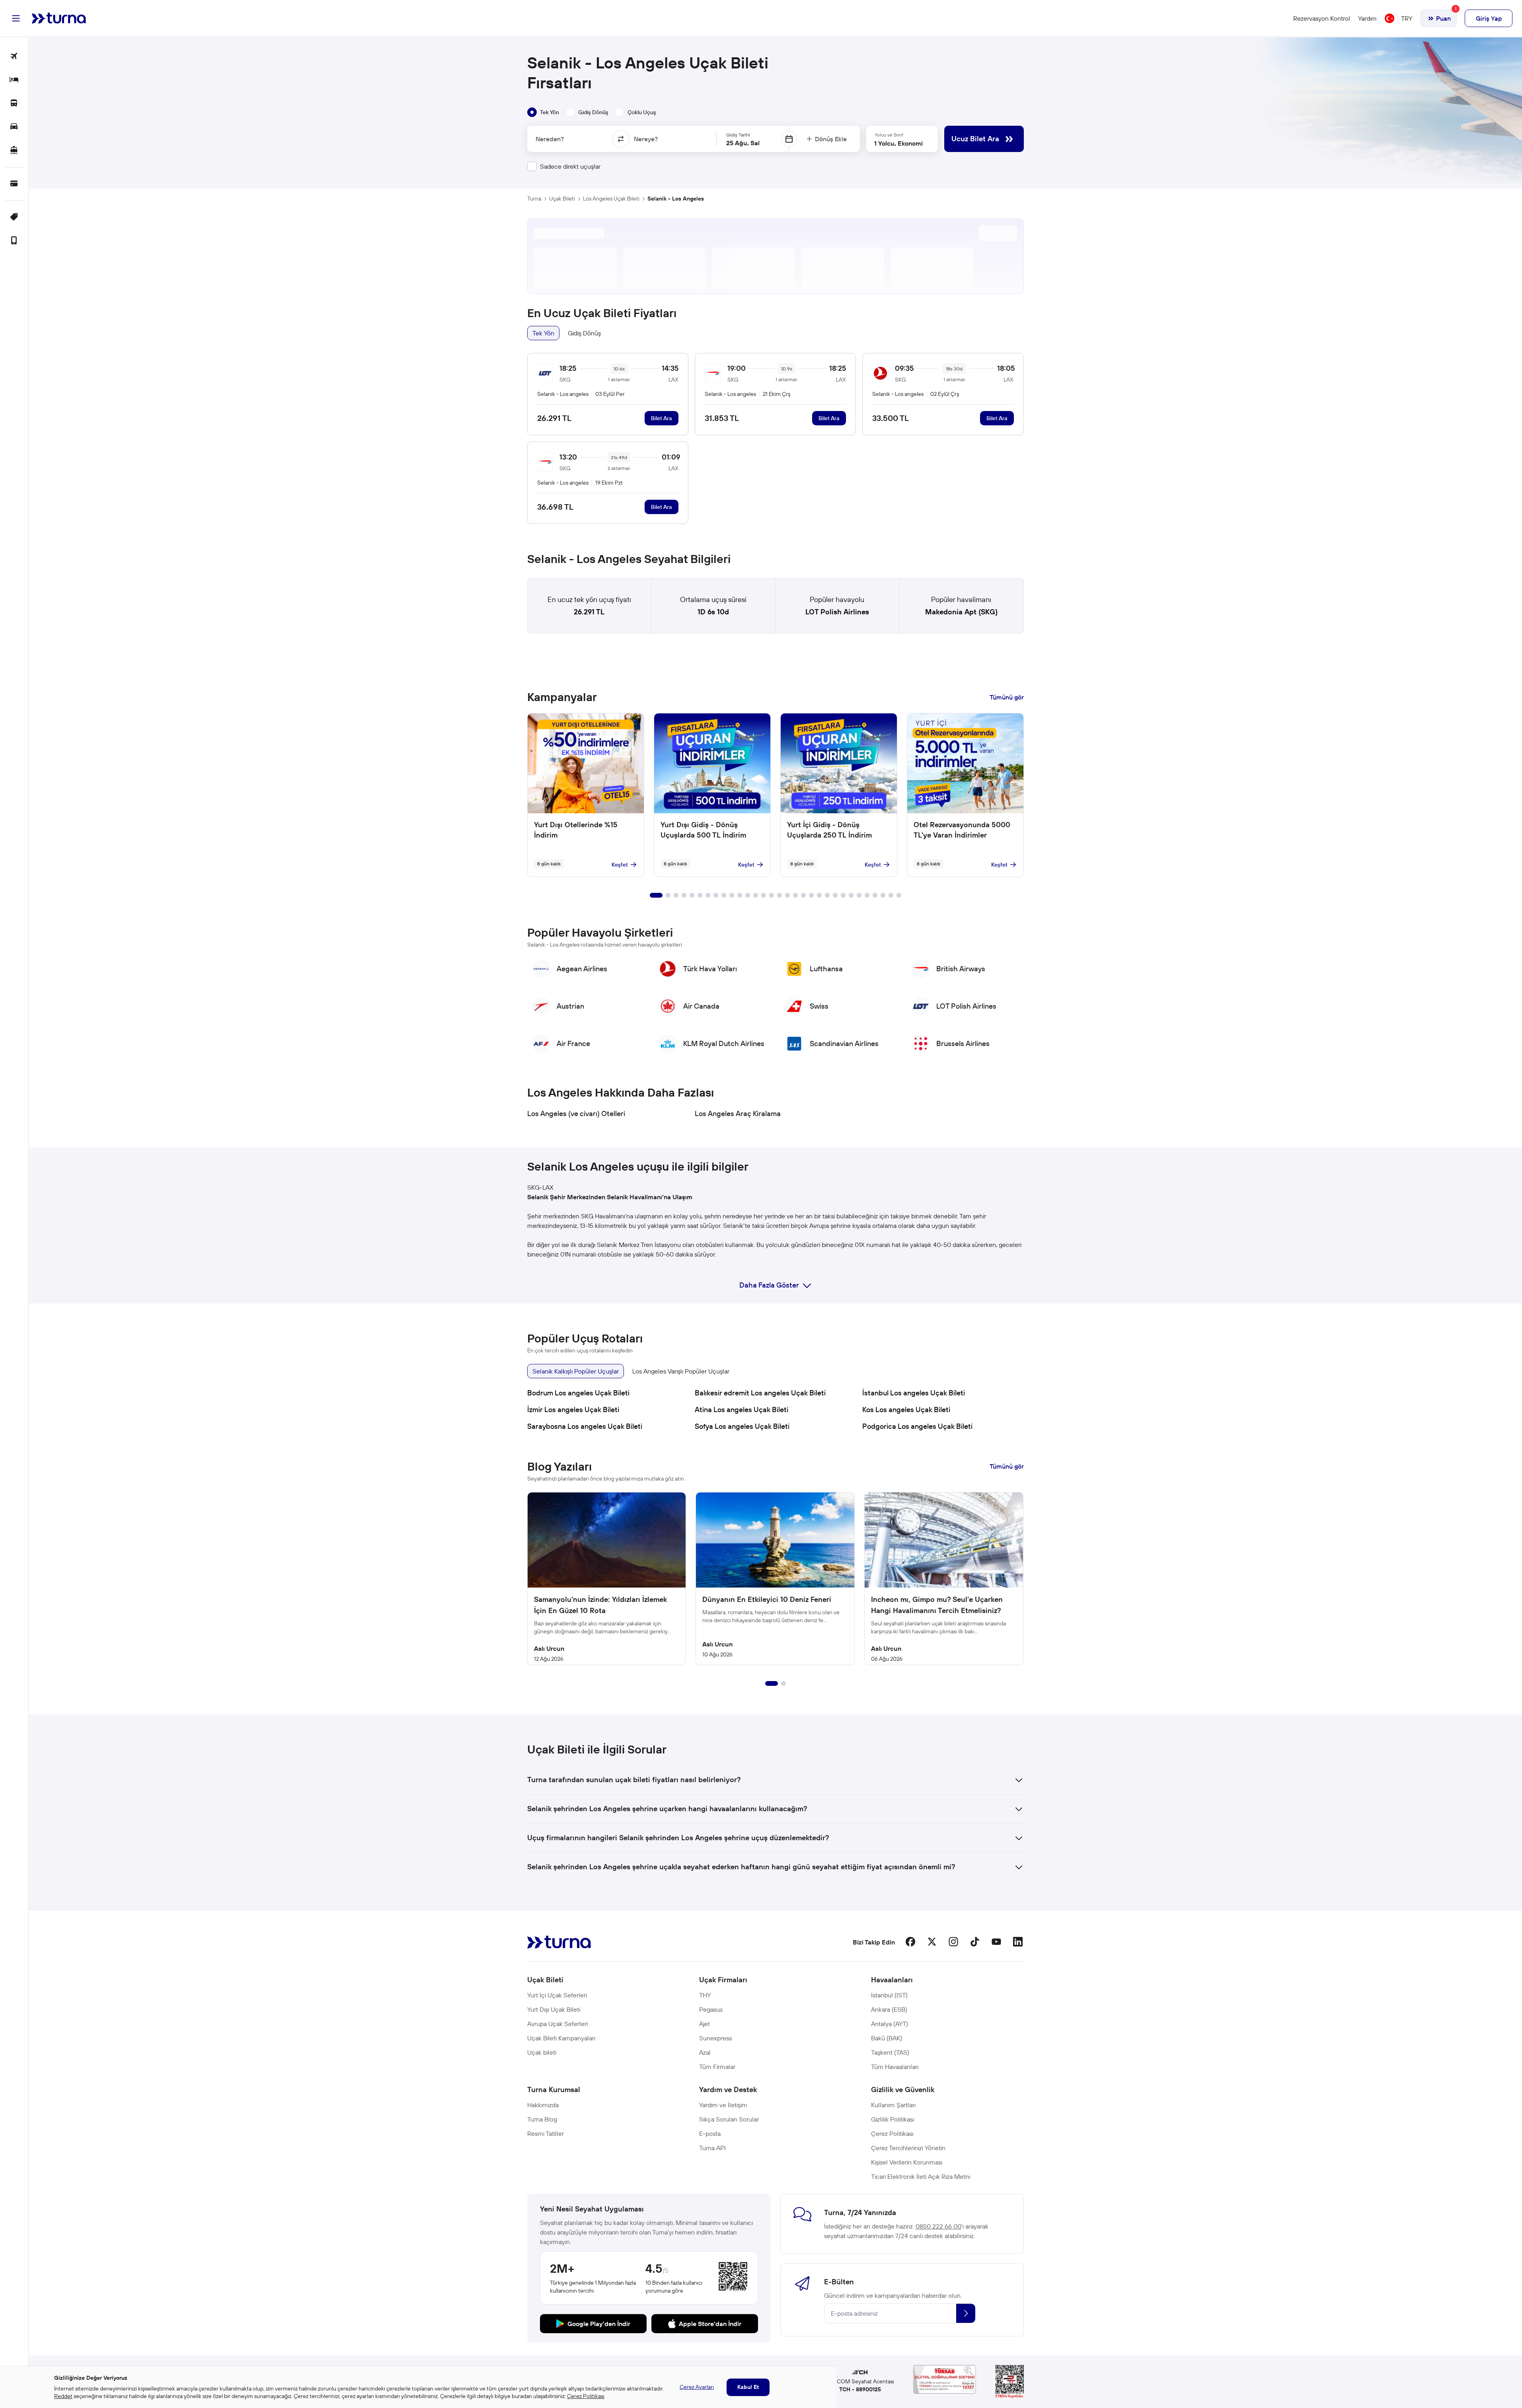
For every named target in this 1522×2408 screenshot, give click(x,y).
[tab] (543, 112)
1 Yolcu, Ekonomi (898, 143)
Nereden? (550, 139)
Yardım (1367, 18)
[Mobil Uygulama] (14, 241)
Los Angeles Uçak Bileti (611, 199)
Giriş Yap (1489, 18)
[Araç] (14, 127)
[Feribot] (14, 151)
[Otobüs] (14, 104)
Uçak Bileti (562, 199)
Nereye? (646, 139)
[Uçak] (14, 57)
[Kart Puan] (14, 184)
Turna (534, 199)
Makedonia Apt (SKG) (961, 612)
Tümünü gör (1007, 697)
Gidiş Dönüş (584, 333)
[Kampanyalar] (14, 217)
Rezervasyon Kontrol (1322, 18)
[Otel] (14, 80)
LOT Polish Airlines (837, 612)
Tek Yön (543, 333)
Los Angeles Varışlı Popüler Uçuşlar (681, 1371)
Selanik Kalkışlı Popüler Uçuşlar (576, 1371)
